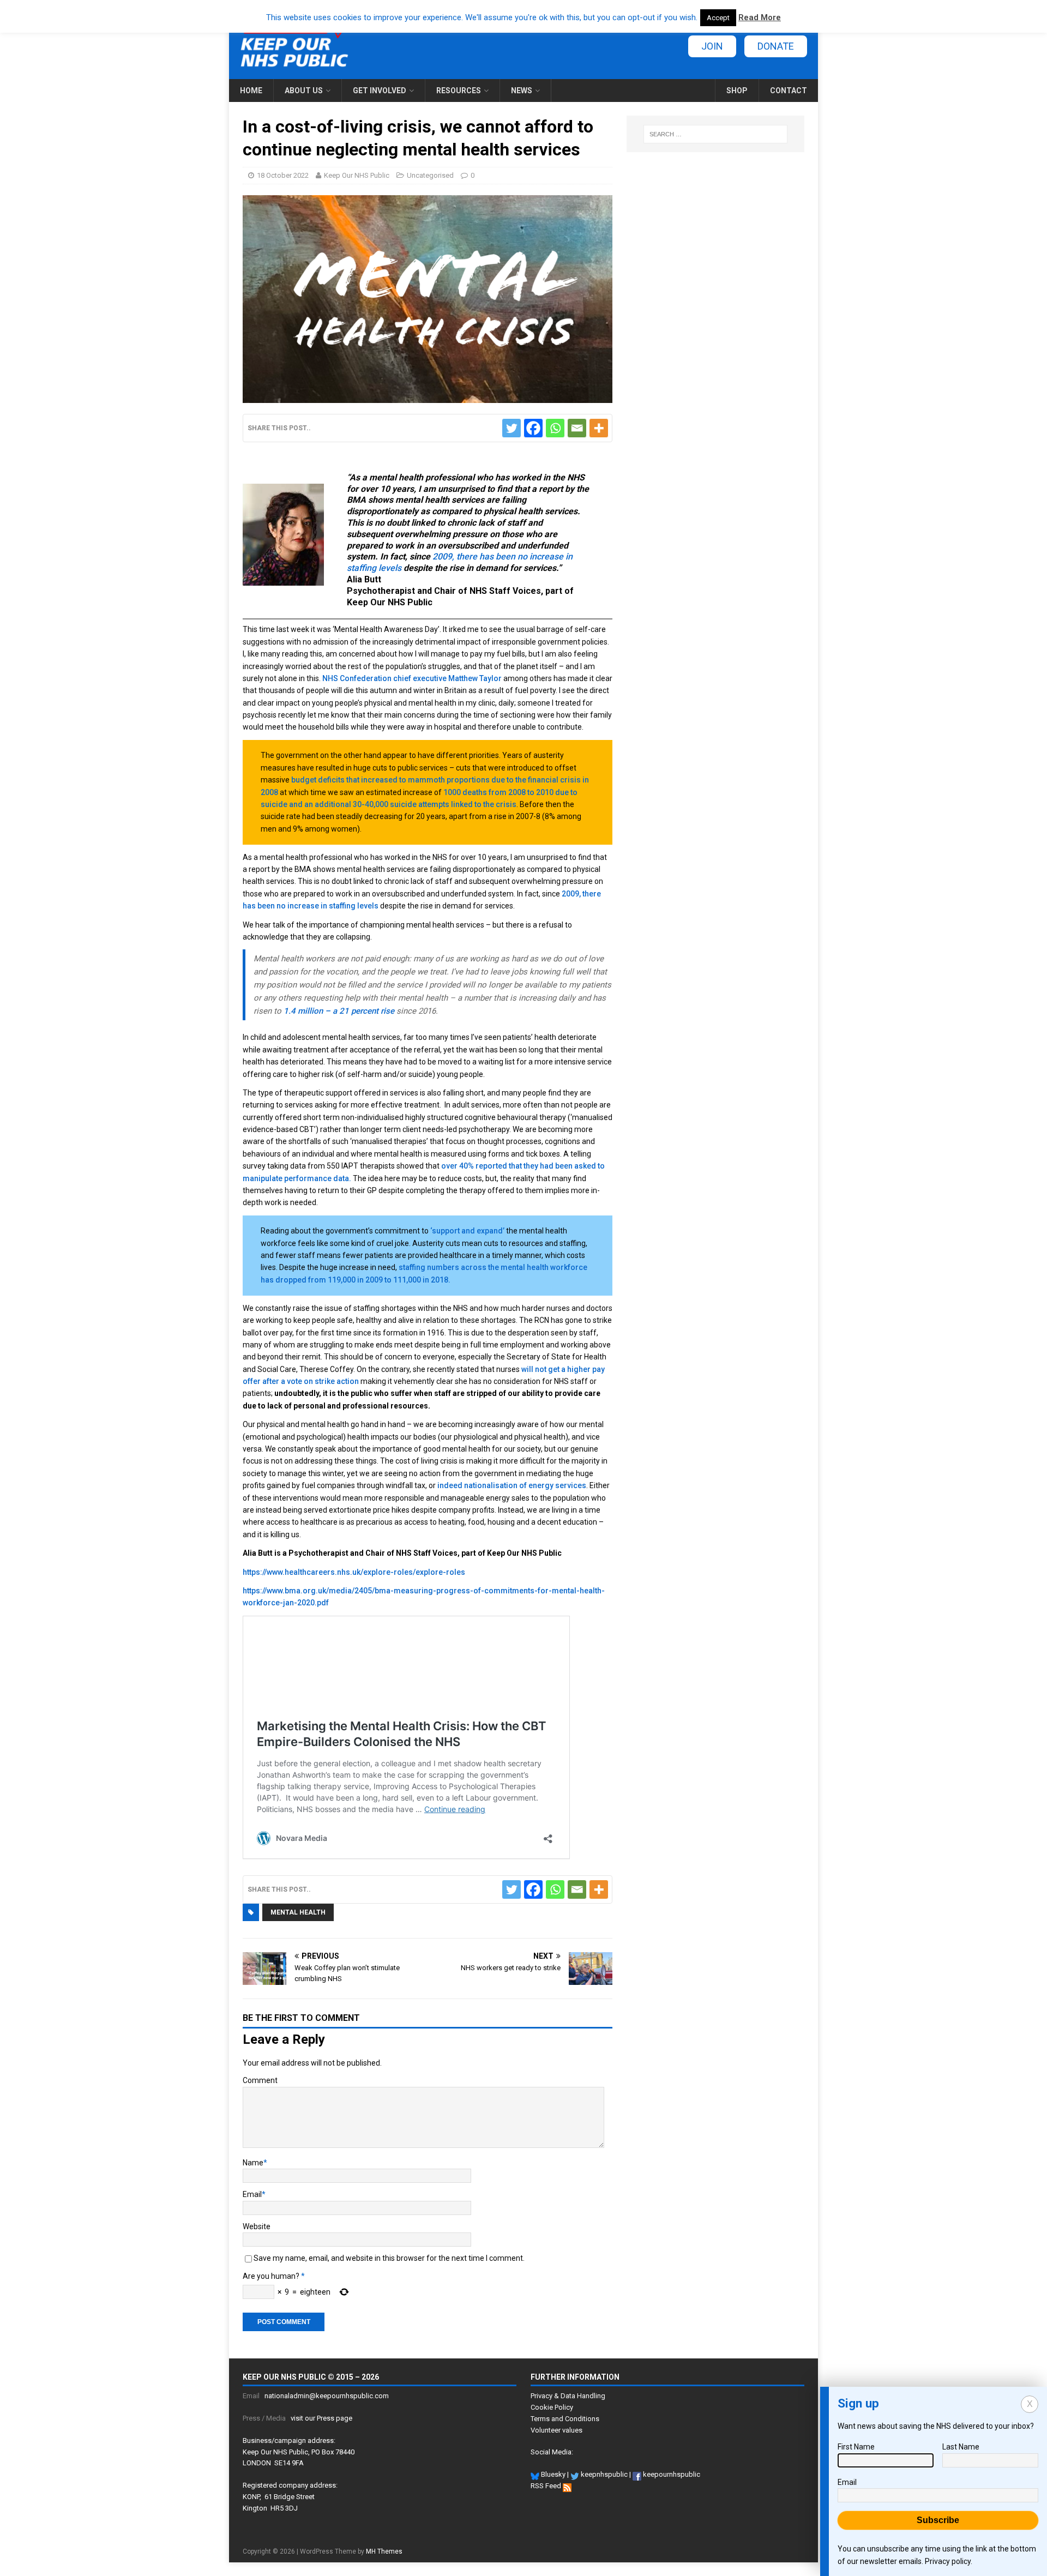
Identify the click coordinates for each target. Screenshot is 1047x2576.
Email (252, 2194)
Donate (776, 46)
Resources (459, 91)
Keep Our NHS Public (357, 175)
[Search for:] (715, 134)
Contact (789, 91)
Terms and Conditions (565, 2419)
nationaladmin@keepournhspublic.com (327, 2396)
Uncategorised (430, 175)
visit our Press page (321, 2418)
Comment (260, 2080)
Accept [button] (718, 18)
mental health (298, 1912)
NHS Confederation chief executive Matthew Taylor (412, 678)
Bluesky (552, 2474)
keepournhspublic (671, 2474)
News (522, 91)
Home (251, 91)
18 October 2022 (283, 175)
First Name (856, 2447)
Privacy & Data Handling (568, 2396)
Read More (760, 17)
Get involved (380, 91)
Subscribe (938, 2520)
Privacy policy (948, 2561)
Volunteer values (556, 2430)
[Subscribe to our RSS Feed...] (567, 2486)
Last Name (961, 2447)
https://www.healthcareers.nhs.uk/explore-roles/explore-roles (354, 1572)
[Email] (577, 428)
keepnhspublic (603, 2474)
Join (712, 46)
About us (304, 91)
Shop (737, 91)
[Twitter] (512, 428)
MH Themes (384, 2551)
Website (257, 2226)
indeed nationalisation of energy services (512, 1485)
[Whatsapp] (555, 428)
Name (253, 2163)
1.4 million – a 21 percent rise (339, 1011)
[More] (599, 428)
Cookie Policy (552, 2407)
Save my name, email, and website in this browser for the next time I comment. (389, 2258)
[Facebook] (533, 428)
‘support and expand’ (467, 1231)
